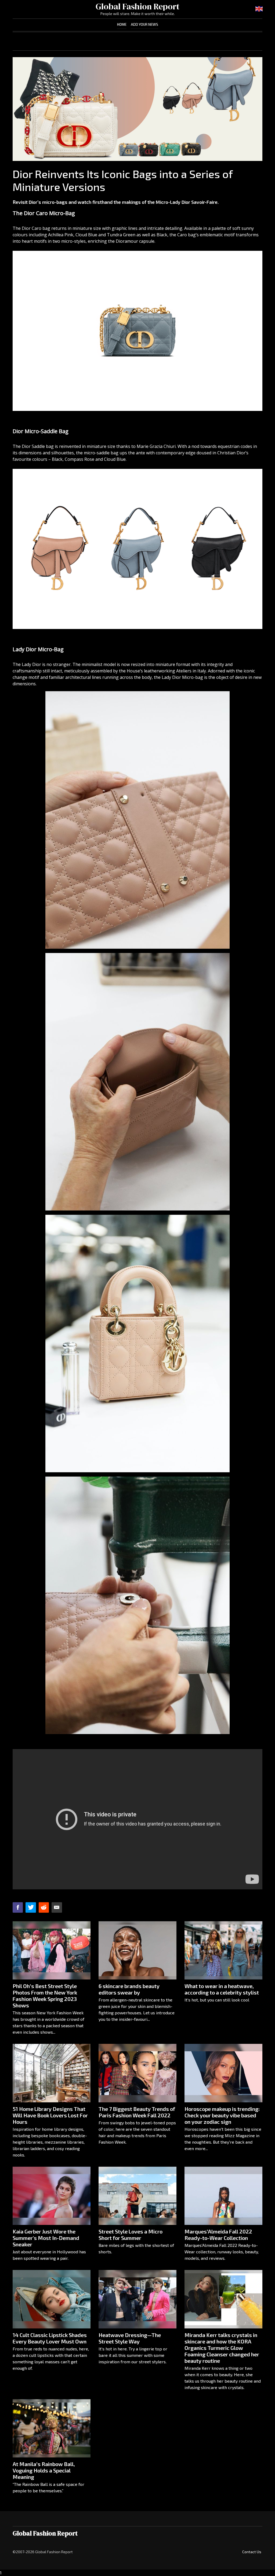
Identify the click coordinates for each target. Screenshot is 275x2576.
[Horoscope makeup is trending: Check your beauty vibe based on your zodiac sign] (223, 2073)
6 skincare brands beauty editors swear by (129, 1989)
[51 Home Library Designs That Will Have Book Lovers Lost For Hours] (52, 2073)
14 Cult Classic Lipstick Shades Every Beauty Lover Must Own (50, 2338)
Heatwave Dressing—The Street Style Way (130, 2338)
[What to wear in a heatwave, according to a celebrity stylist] (223, 1950)
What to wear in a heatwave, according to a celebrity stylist (222, 1989)
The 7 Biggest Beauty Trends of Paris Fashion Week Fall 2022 (137, 2112)
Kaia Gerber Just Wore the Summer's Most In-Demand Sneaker (46, 2238)
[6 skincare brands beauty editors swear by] (137, 1950)
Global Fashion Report (137, 6)
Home (122, 24)
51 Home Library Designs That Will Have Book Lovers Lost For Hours (50, 2115)
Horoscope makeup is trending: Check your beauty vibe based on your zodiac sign (222, 2115)
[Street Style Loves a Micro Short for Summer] (137, 2196)
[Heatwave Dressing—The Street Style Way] (137, 2299)
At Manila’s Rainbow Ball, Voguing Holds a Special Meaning (44, 2470)
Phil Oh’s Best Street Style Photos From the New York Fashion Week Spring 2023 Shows (45, 1996)
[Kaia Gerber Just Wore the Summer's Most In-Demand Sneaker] (52, 2196)
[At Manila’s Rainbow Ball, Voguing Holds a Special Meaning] (52, 2428)
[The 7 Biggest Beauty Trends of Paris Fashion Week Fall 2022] (137, 2073)
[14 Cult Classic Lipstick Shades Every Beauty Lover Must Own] (52, 2299)
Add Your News (144, 24)
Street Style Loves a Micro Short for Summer (131, 2235)
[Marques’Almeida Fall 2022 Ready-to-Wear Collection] (223, 2196)
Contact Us (252, 2552)
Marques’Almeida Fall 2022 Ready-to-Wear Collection (218, 2235)
